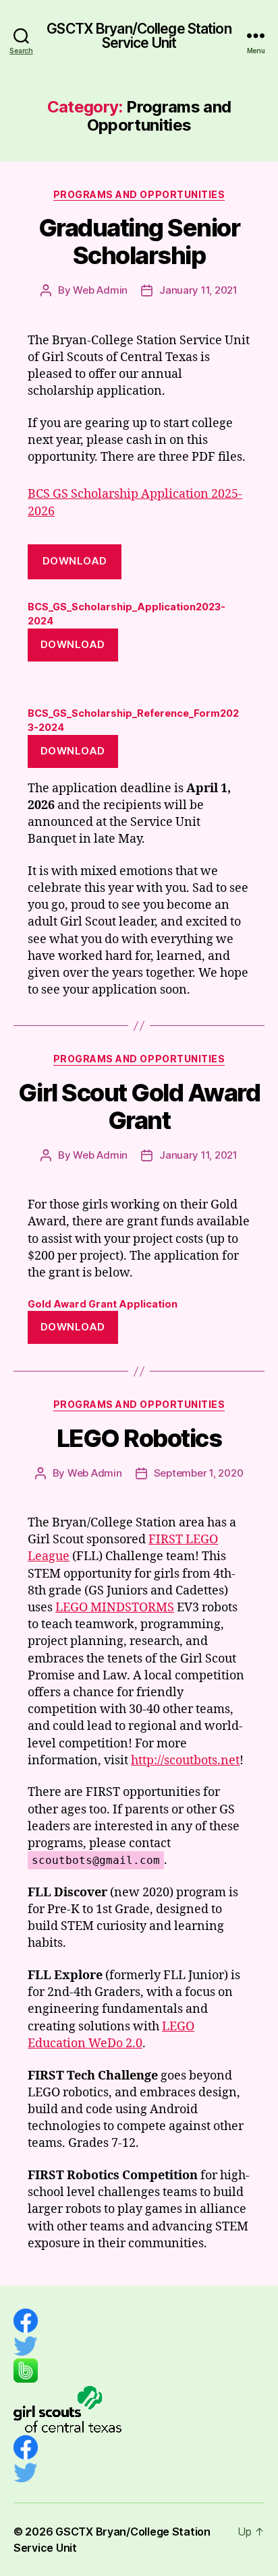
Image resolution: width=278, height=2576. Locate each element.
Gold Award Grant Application (103, 1304)
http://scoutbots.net (185, 1761)
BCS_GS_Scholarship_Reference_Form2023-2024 (133, 720)
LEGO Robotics (139, 1438)
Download (75, 561)
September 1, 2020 (199, 1473)
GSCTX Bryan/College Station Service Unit (139, 36)
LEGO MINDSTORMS (115, 1608)
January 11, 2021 (198, 290)
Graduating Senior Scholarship (139, 241)
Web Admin (100, 290)
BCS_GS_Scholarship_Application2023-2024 (127, 614)
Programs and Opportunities (139, 194)
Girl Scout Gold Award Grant (139, 1106)
